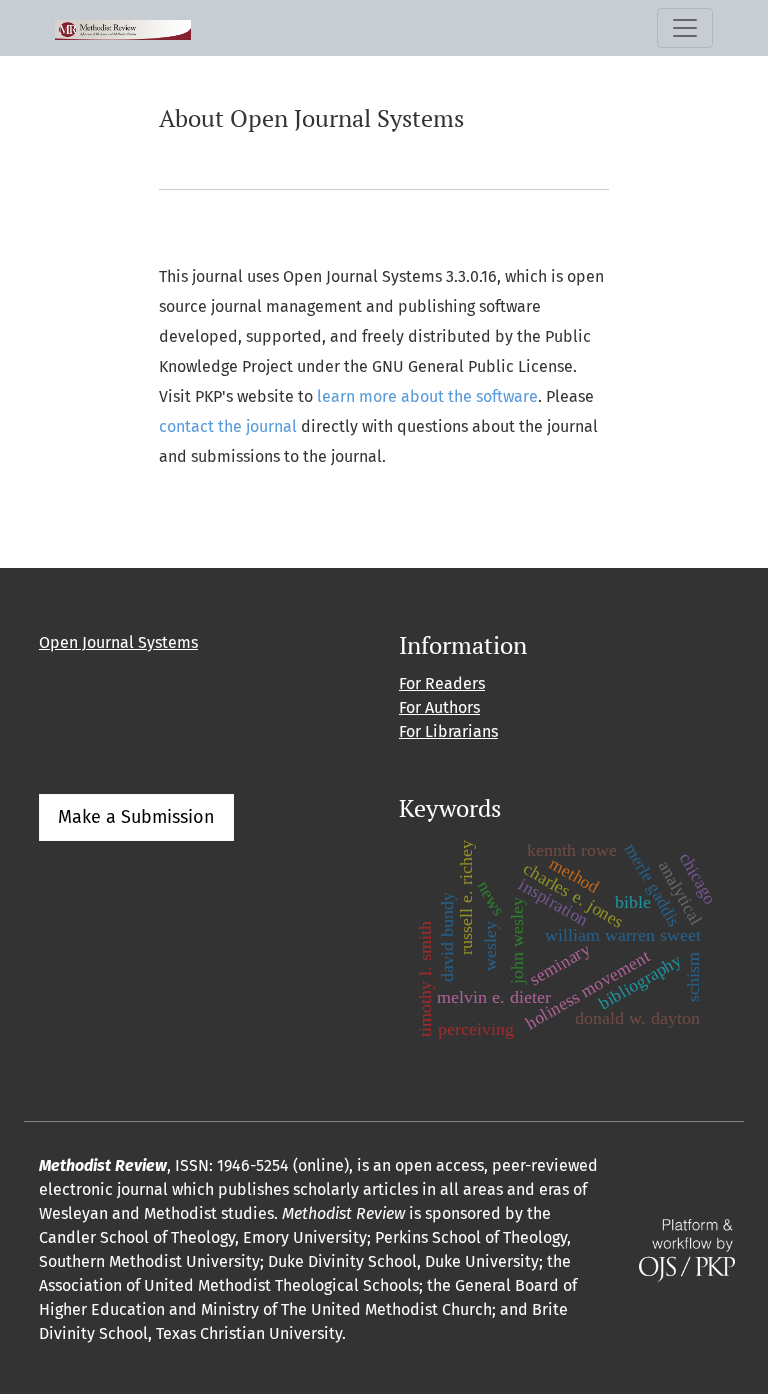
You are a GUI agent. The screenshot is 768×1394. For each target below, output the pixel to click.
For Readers (442, 683)
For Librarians (448, 731)
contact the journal (228, 426)
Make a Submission (136, 817)
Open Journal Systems (118, 642)
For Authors (439, 707)
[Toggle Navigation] (685, 28)
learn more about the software (427, 396)
